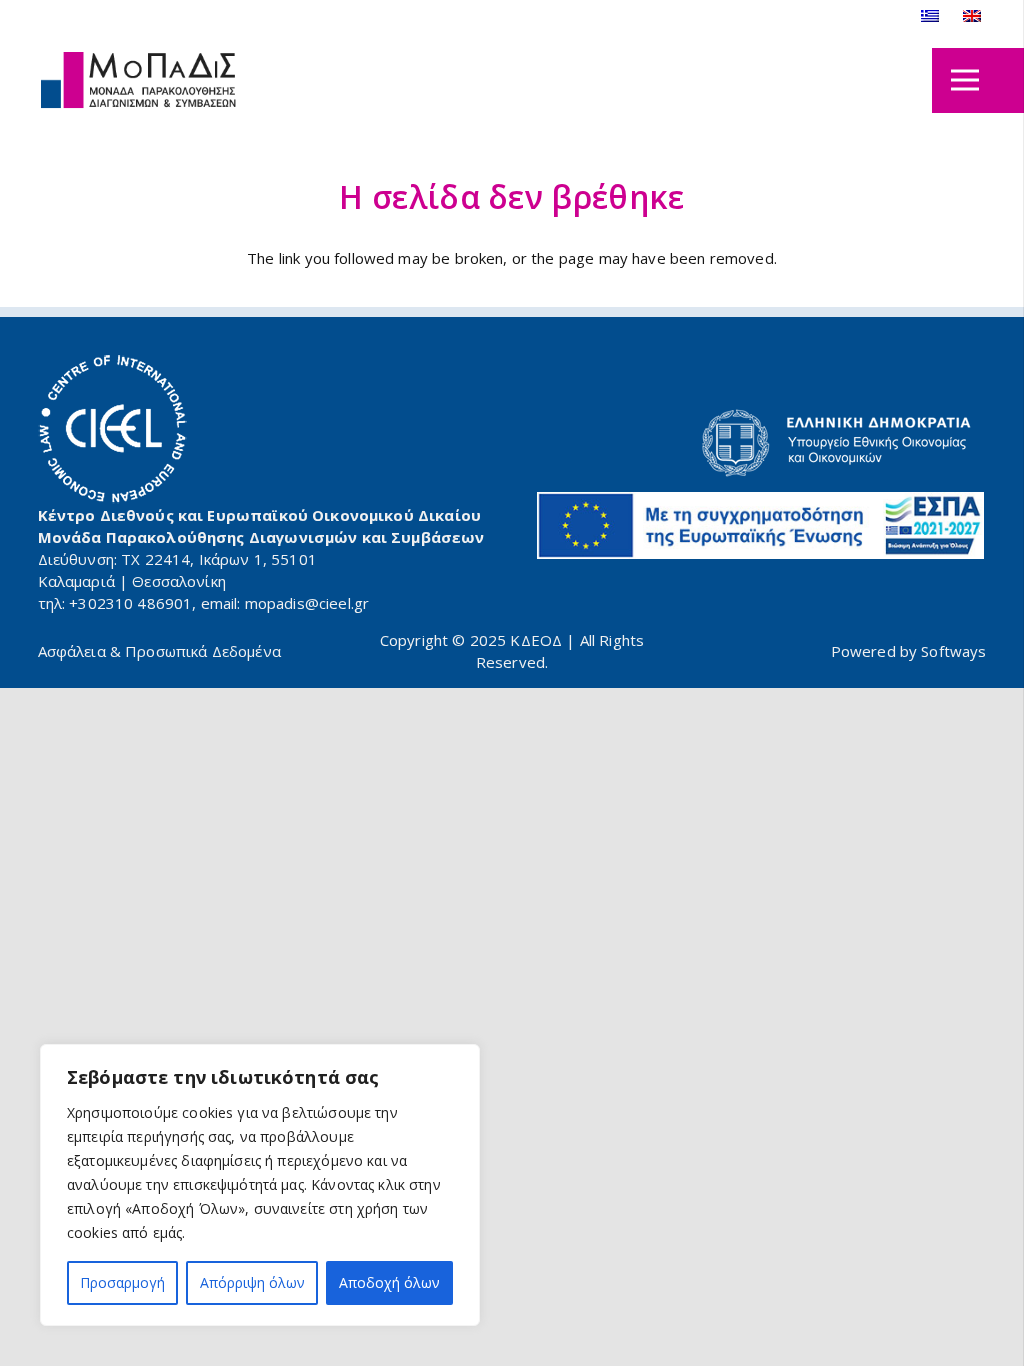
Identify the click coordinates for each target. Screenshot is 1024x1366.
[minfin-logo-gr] (761, 443)
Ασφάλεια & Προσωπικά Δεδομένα (159, 651)
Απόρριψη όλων (252, 1282)
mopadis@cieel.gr (307, 603)
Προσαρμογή (122, 1282)
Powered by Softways (909, 651)
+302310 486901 (130, 603)
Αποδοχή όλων (389, 1282)
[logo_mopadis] (139, 80)
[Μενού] (965, 80)
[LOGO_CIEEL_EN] (113, 429)
